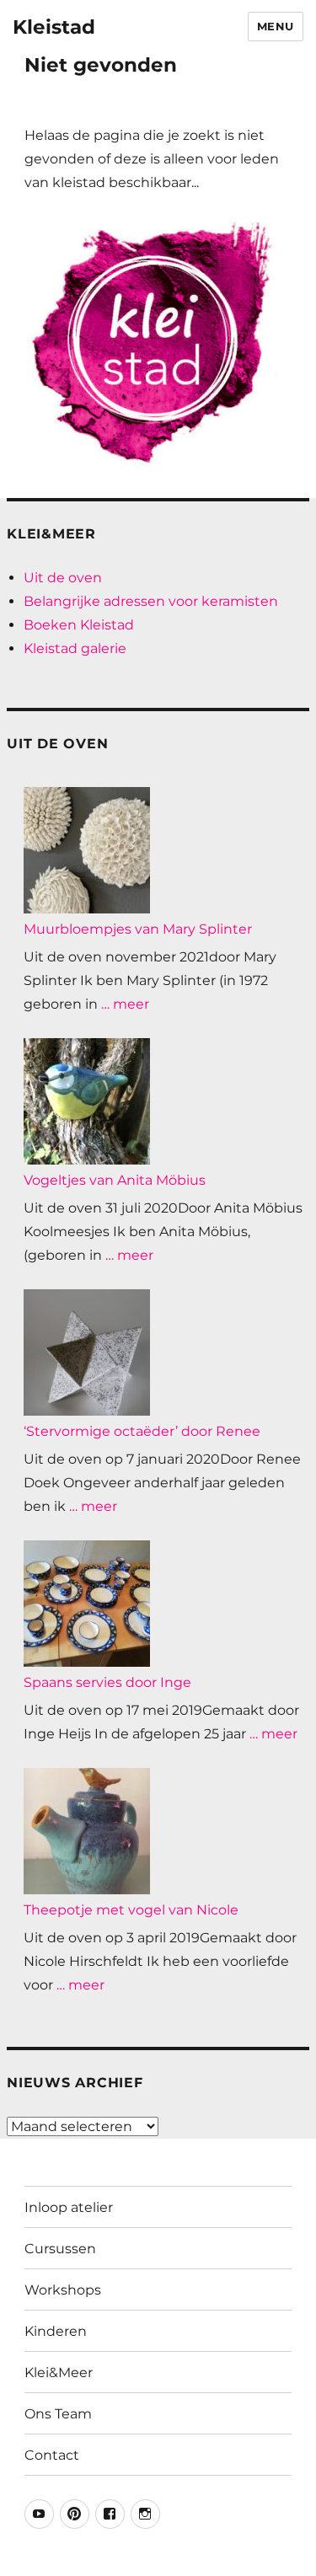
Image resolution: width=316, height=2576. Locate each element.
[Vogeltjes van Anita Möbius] (87, 1101)
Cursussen (60, 2249)
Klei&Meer (59, 2372)
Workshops (63, 2290)
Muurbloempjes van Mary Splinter (138, 929)
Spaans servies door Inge (107, 1682)
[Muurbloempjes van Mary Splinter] (87, 850)
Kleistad (54, 27)
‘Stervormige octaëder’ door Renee (142, 1431)
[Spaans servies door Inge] (87, 1604)
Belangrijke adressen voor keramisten (151, 601)
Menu (276, 26)
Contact (52, 2455)
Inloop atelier (69, 2207)
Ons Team (58, 2414)
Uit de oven (63, 578)
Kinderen (56, 2331)
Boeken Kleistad (79, 625)
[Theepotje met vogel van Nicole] (87, 1831)
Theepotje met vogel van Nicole (131, 1910)
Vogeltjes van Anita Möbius (115, 1180)
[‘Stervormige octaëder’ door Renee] (87, 1352)
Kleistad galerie (75, 648)
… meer (125, 1004)
